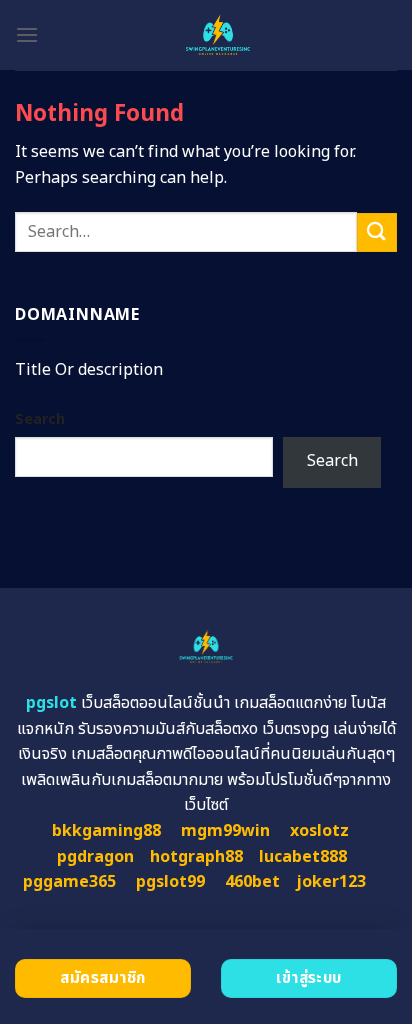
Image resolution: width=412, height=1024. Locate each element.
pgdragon (95, 857)
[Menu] (27, 34)
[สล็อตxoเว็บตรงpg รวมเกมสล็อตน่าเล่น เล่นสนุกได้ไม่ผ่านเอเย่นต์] (218, 35)
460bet (252, 882)
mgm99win (225, 831)
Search (40, 419)
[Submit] (377, 232)
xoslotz (319, 831)
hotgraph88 (196, 857)
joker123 (331, 882)
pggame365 (69, 882)
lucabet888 (303, 857)
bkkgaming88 (106, 831)
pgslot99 (170, 882)
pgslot (51, 703)
